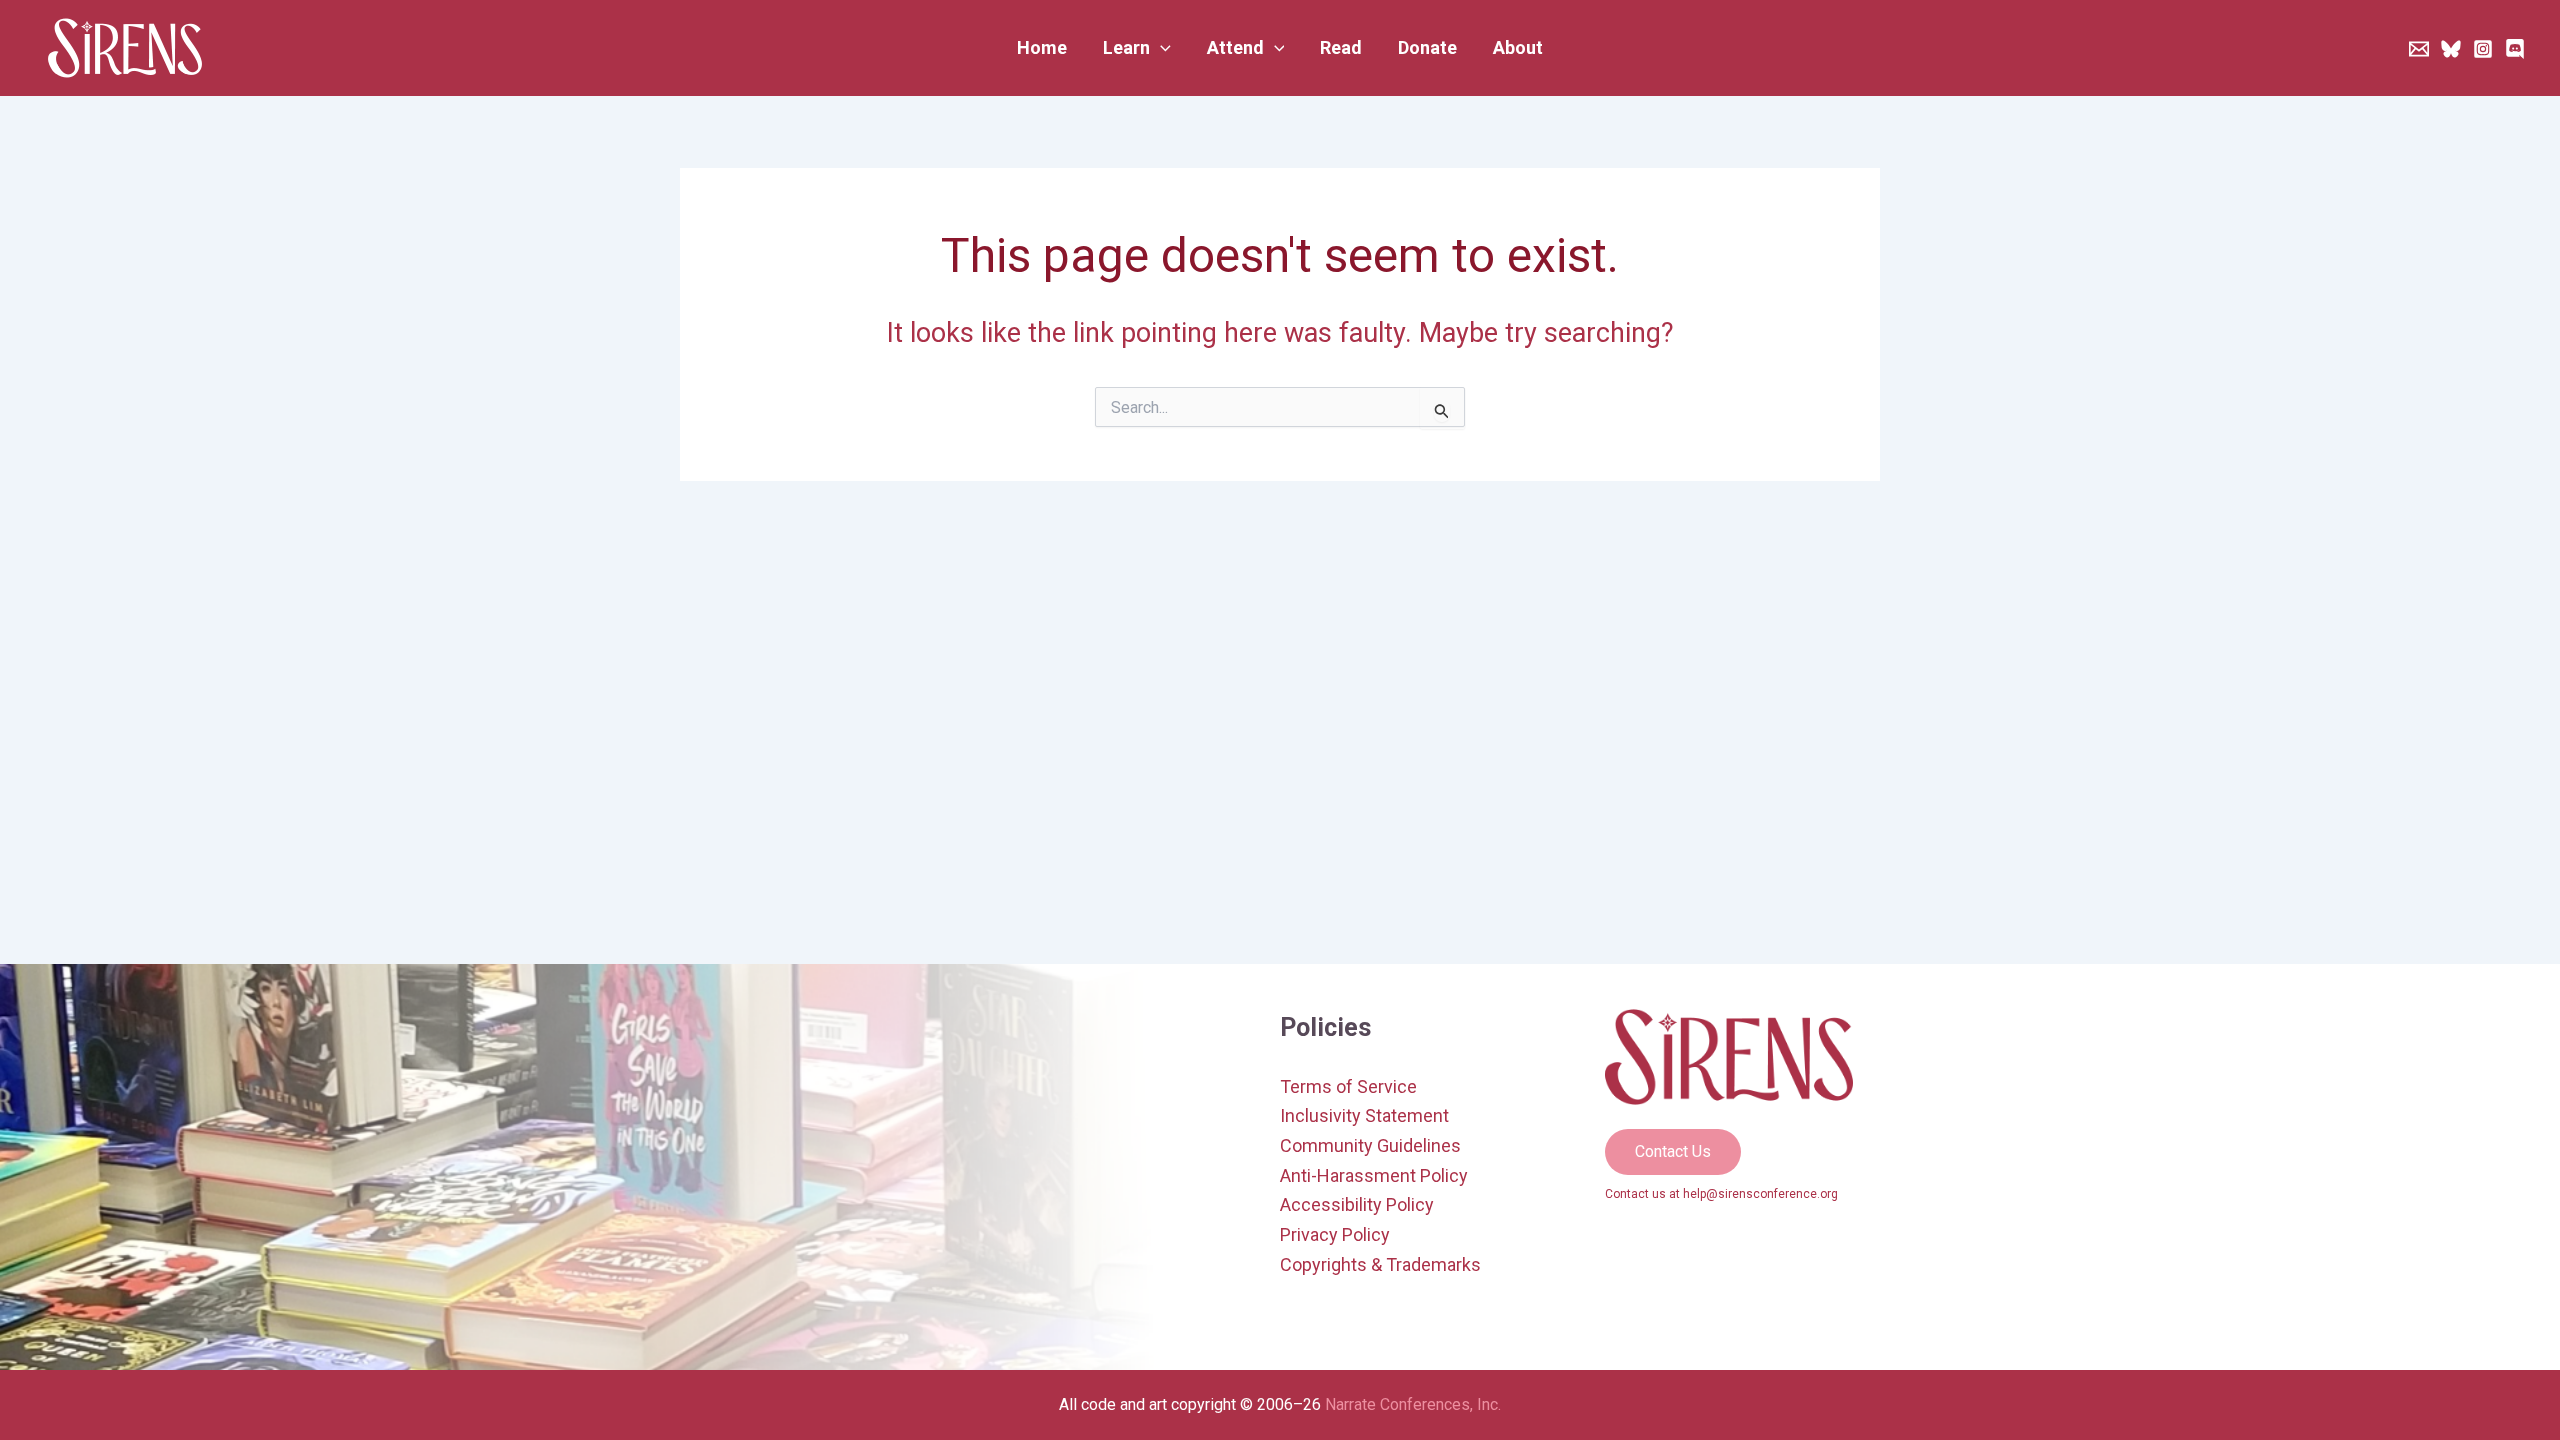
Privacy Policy (1335, 1234)
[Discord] (2515, 49)
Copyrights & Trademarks (1380, 1264)
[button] (1137, 48)
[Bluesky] (2451, 49)
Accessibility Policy (1357, 1204)
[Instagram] (2483, 49)
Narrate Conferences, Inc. (1413, 1404)
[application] (1160, 48)
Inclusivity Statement (1364, 1115)
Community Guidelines (1370, 1145)
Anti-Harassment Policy (1374, 1175)
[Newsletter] (2419, 49)
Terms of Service (1348, 1086)
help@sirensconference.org (1760, 1194)
